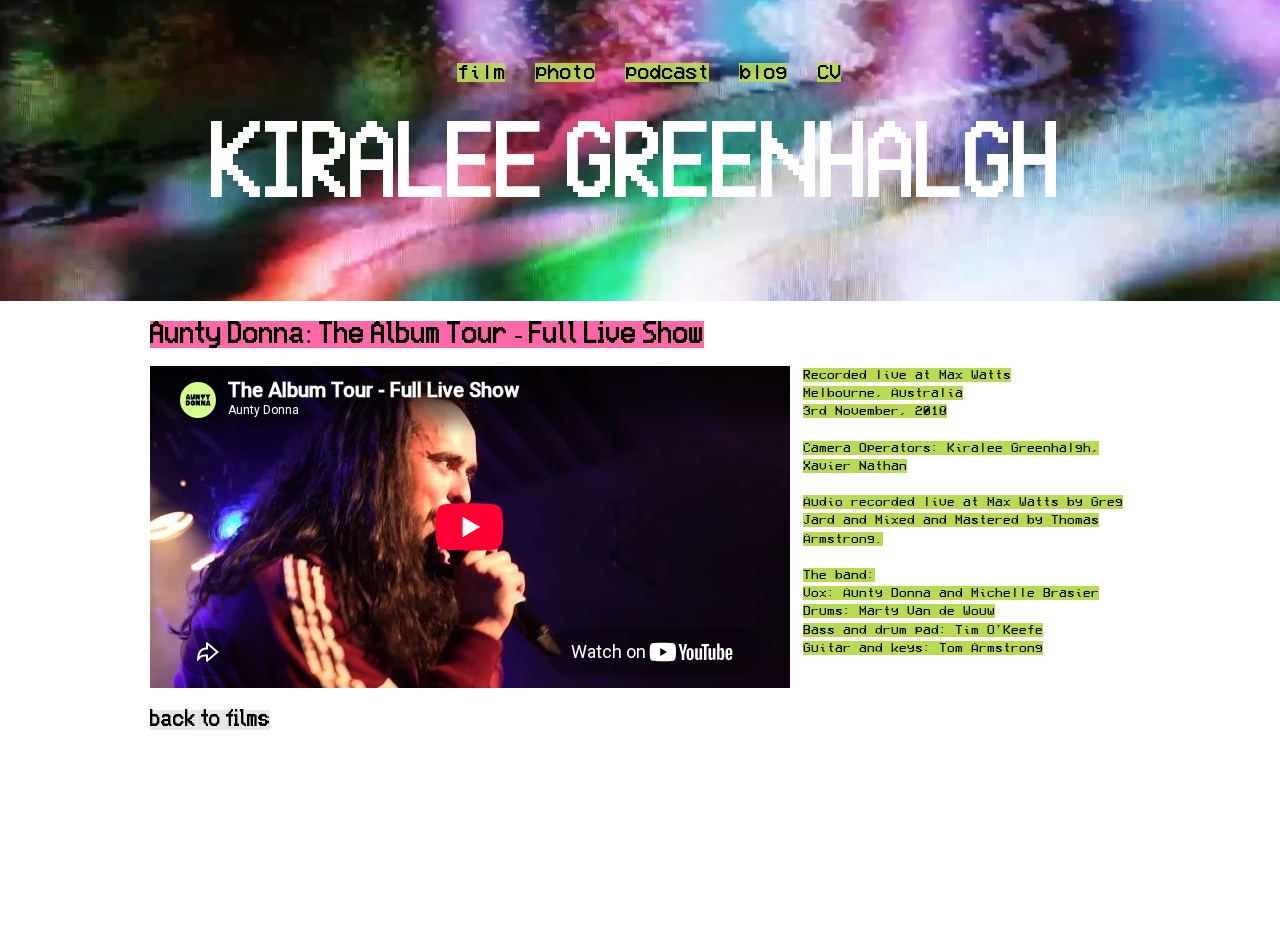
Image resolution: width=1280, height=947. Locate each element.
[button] (667, 72)
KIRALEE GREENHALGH (636, 167)
